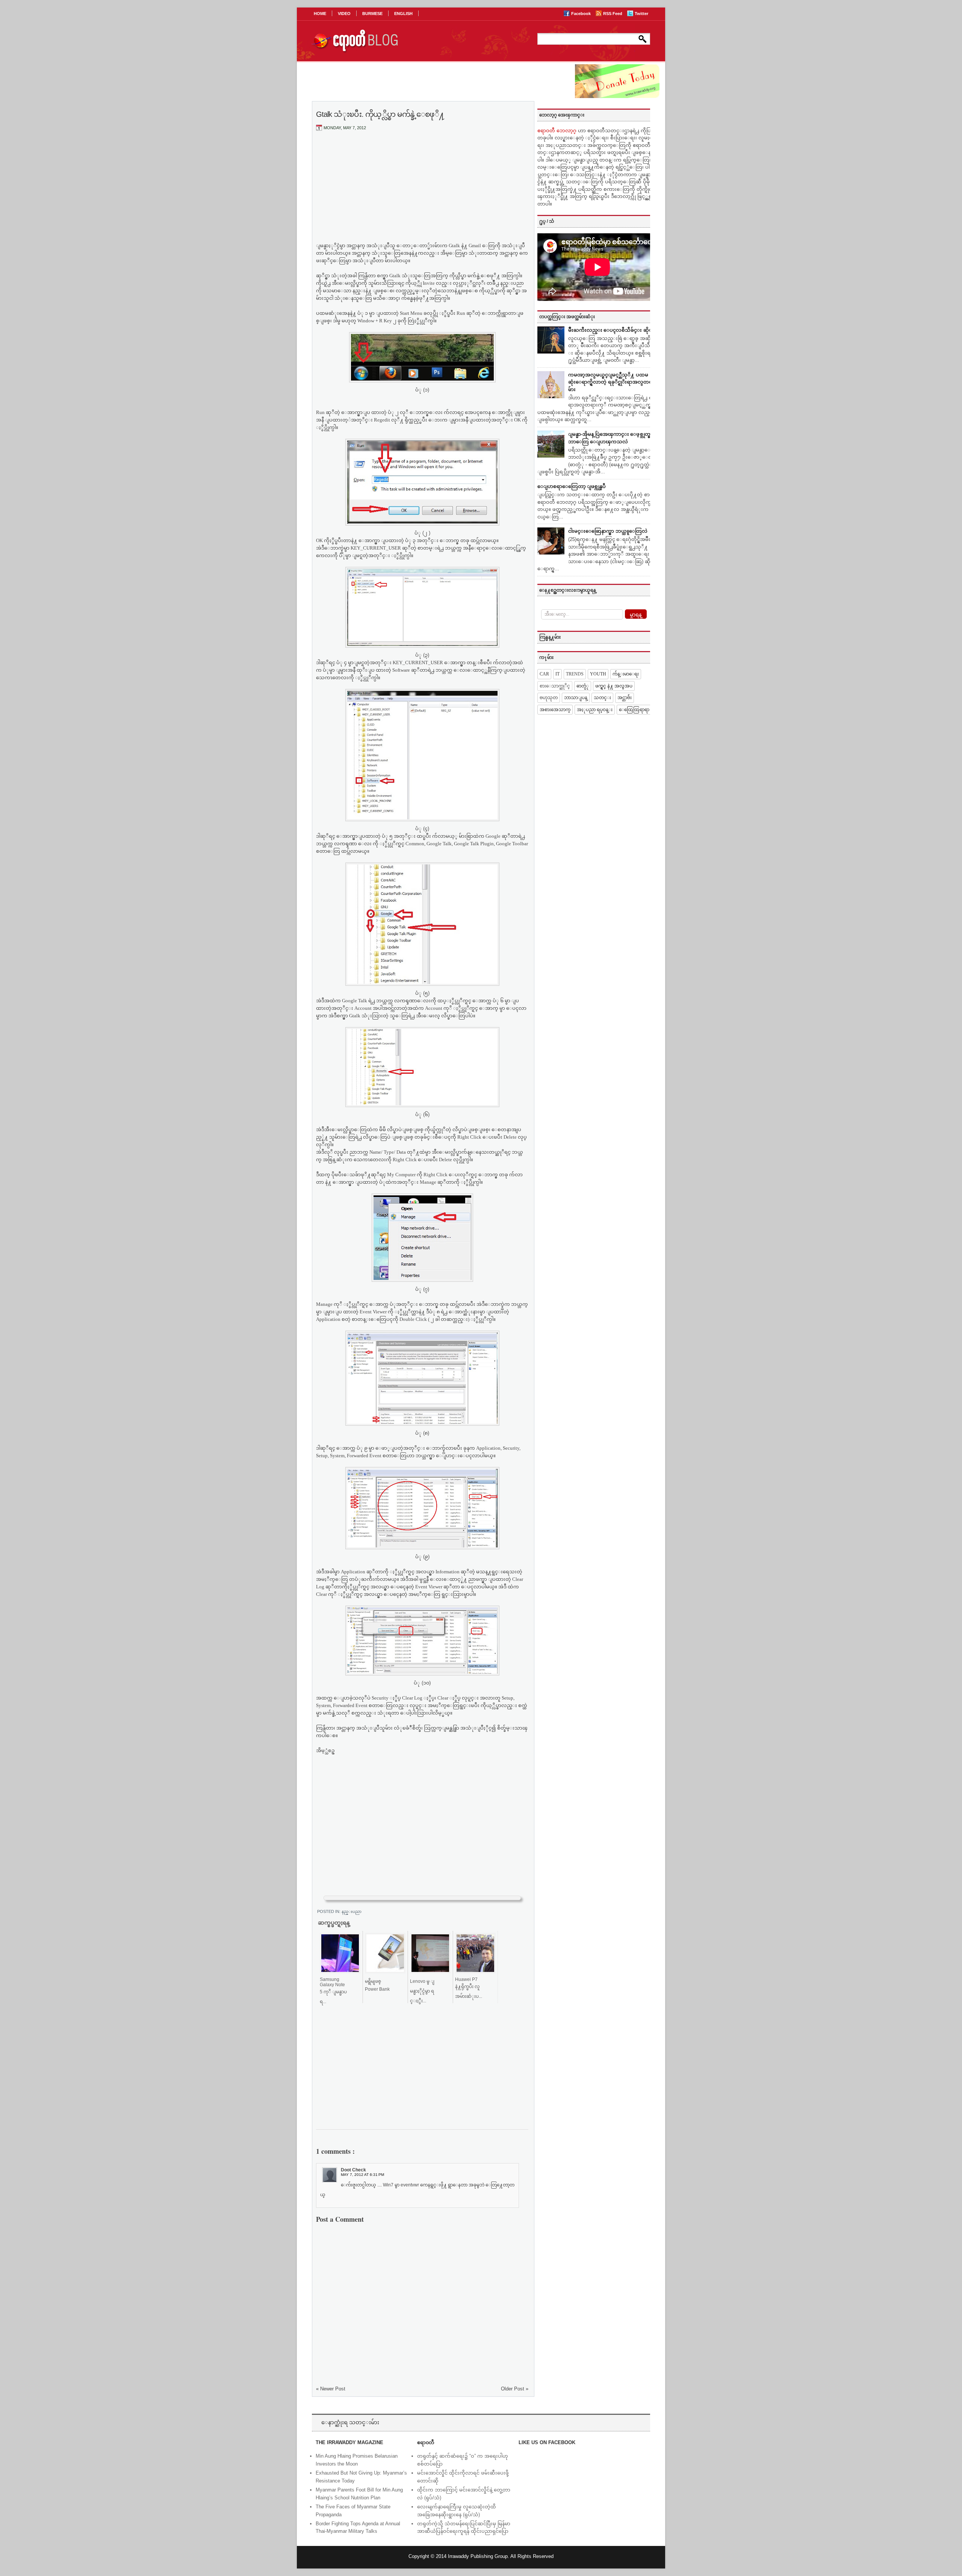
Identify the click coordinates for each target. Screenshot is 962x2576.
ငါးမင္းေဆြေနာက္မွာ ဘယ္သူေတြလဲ (608, 531)
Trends (575, 674)
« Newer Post (331, 2389)
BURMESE (372, 14)
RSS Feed (613, 14)
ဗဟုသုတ (549, 698)
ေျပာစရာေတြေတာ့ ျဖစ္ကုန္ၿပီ (572, 486)
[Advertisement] (422, 193)
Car (544, 674)
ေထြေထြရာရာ (634, 710)
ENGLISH (403, 14)
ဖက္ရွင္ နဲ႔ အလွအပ (614, 686)
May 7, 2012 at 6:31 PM (362, 2175)
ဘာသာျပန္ (576, 698)
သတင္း (602, 698)
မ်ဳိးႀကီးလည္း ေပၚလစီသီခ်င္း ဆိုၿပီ (612, 330)
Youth (598, 674)
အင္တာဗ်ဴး (625, 698)
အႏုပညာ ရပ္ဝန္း (595, 710)
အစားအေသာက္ (555, 710)
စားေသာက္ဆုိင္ (555, 686)
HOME (320, 14)
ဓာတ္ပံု (583, 686)
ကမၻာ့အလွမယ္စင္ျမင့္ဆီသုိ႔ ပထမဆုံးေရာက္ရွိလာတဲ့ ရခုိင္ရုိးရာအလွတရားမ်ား (612, 382)
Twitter (641, 14)
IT (557, 674)
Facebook (582, 14)
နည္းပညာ (352, 1911)
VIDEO (344, 14)
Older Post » (515, 2389)
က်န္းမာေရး (626, 674)
